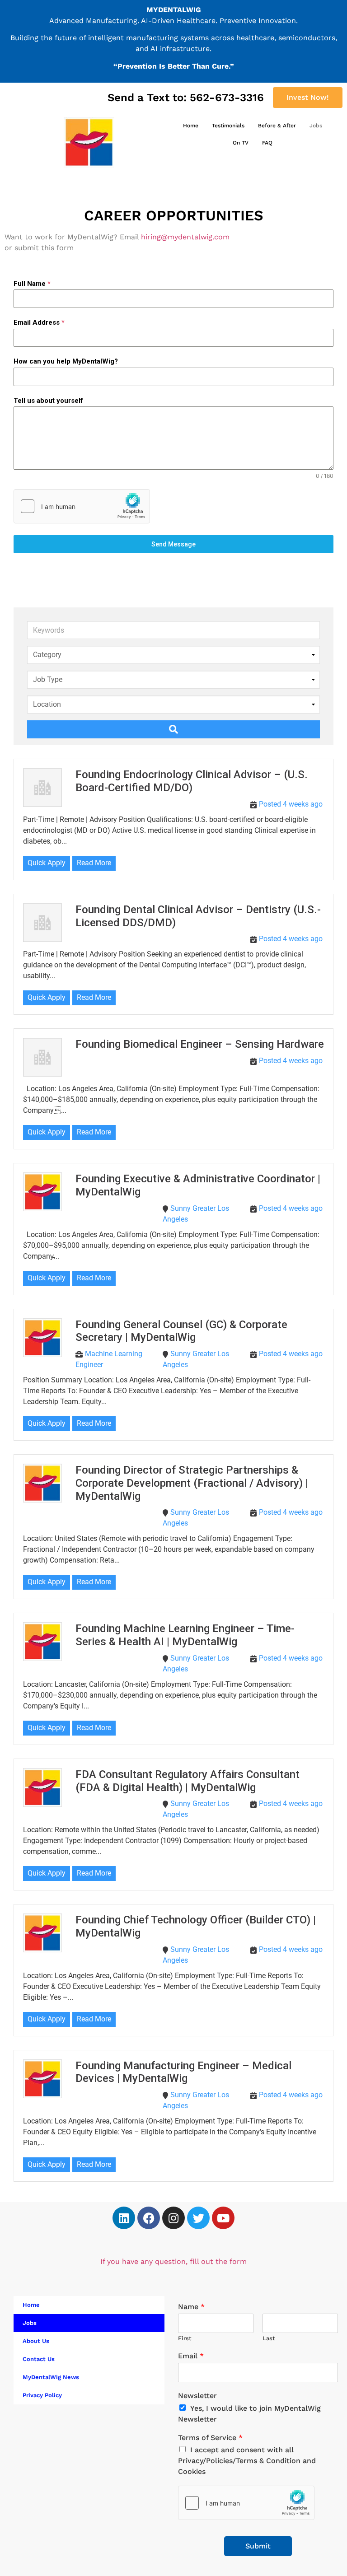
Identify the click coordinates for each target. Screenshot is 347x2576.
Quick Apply (47, 863)
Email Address (39, 322)
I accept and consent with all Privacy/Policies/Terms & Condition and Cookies (247, 2461)
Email (191, 2356)
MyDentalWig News (51, 2377)
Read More (94, 863)
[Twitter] (198, 2218)
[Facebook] (149, 2218)
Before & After (277, 126)
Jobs (316, 126)
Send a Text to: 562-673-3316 (186, 98)
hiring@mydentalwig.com (185, 237)
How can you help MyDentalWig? (66, 361)
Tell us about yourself (48, 401)
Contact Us (39, 2359)
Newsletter (197, 2396)
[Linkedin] (124, 2218)
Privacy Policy (42, 2395)
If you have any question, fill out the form (173, 2261)
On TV (241, 143)
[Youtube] (223, 2218)
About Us (36, 2341)
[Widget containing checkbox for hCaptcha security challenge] (82, 506)
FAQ (267, 143)
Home (191, 126)
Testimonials (228, 126)
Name (191, 2307)
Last (269, 2338)
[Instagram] (173, 2218)
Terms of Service (210, 2438)
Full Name (32, 284)
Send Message (173, 544)
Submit (258, 2546)
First (185, 2338)
